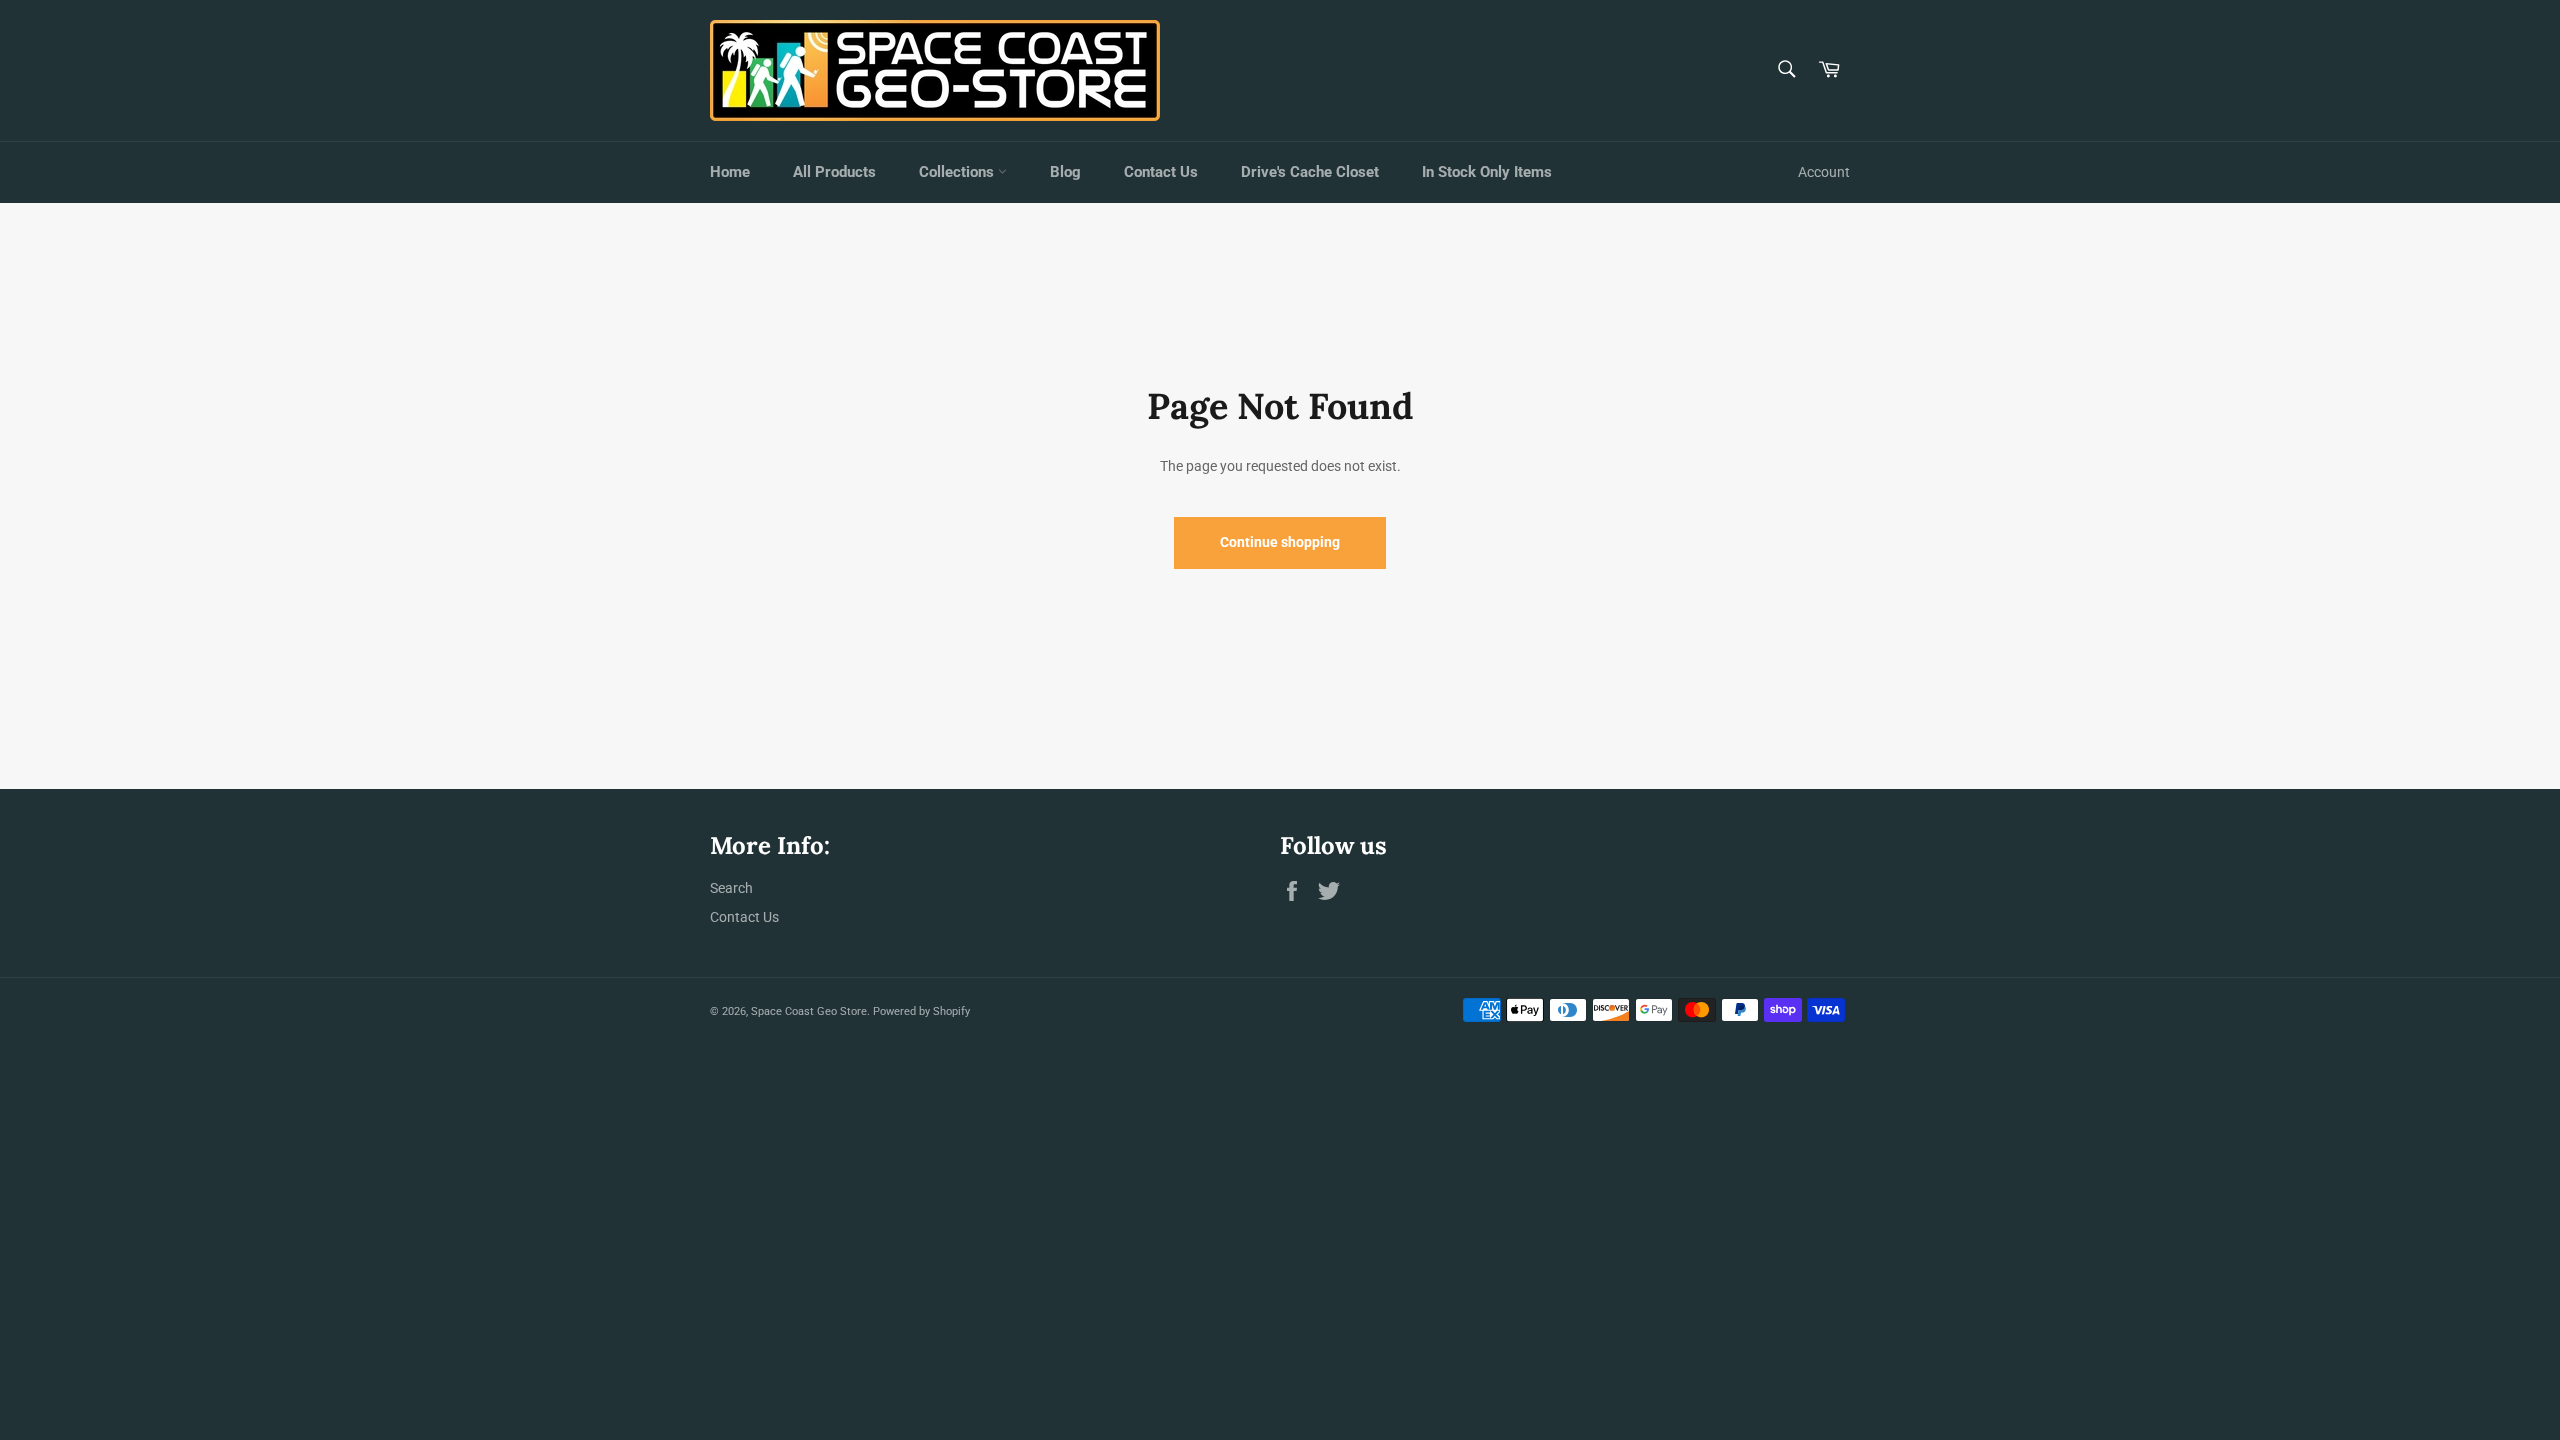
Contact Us (1161, 172)
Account (1824, 172)
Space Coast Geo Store (809, 1011)
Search (731, 888)
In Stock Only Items (1487, 172)
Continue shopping (1280, 542)
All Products (834, 172)
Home (730, 172)
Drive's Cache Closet (1310, 172)
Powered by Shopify (921, 1011)
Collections (958, 172)
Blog (1065, 172)
